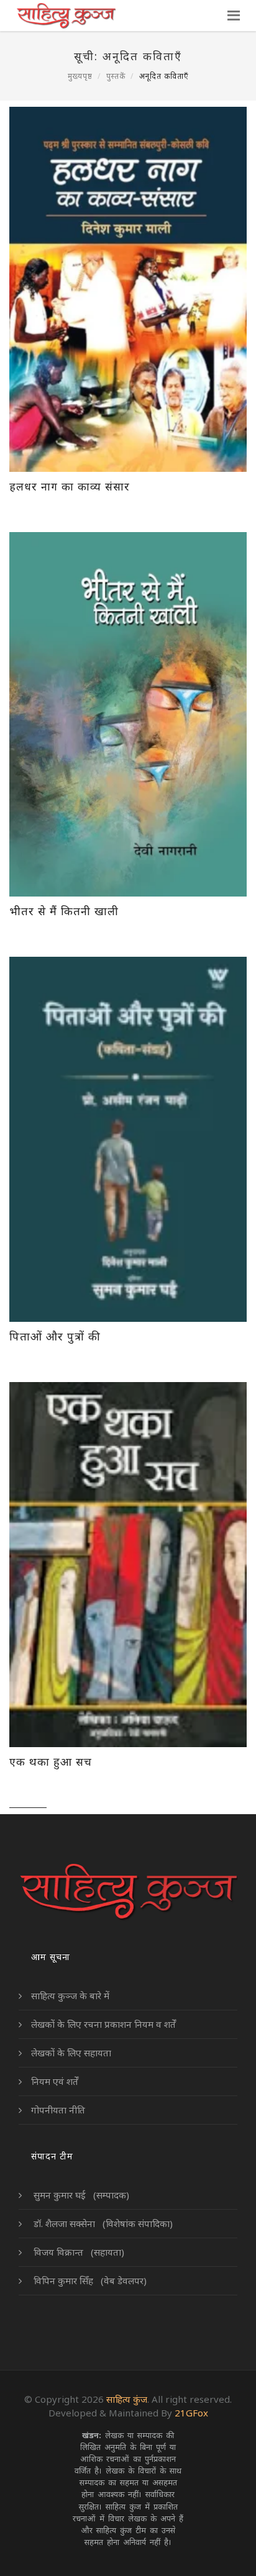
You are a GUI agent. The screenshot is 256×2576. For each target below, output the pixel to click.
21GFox (191, 2413)
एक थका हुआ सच (51, 1761)
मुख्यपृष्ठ (80, 76)
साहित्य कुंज (127, 2399)
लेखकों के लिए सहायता (71, 2053)
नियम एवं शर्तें (55, 2081)
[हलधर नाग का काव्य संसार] (128, 289)
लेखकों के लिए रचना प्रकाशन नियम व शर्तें (103, 2024)
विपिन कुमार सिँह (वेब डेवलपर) (89, 2280)
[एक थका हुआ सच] (128, 1565)
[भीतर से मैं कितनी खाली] (128, 715)
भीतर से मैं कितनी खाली (64, 911)
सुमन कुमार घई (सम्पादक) (80, 2195)
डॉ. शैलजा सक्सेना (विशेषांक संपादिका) (102, 2223)
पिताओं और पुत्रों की (55, 1336)
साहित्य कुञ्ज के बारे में (70, 1995)
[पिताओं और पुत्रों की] (128, 1139)
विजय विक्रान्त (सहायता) (78, 2252)
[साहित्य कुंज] (66, 16)
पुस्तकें (116, 76)
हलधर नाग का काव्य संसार (70, 486)
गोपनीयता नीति (58, 2110)
